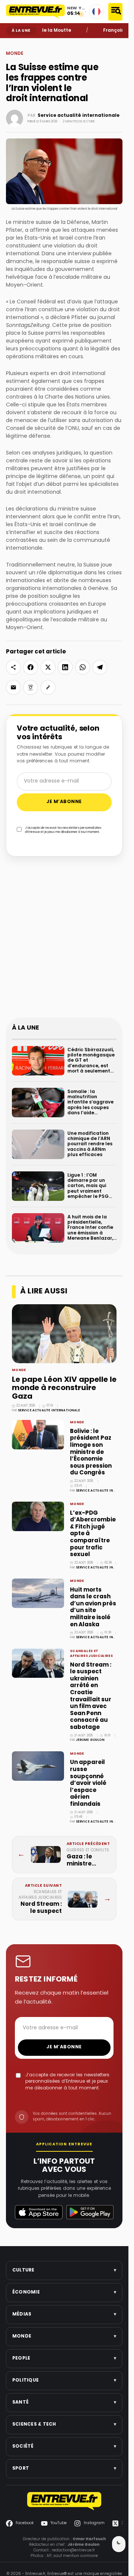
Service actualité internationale (79, 116)
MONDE (24, 44)
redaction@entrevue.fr (73, 2550)
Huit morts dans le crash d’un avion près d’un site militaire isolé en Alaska (93, 1607)
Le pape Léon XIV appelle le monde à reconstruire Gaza (64, 1389)
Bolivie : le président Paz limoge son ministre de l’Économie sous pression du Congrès (91, 1452)
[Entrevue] (36, 12)
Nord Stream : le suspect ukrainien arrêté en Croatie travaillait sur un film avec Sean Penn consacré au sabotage (91, 1696)
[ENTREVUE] (64, 2501)
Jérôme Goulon (90, 1740)
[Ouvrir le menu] (115, 12)
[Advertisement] (67, 942)
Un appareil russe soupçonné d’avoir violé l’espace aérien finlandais (88, 1783)
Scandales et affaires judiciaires (91, 1654)
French (96, 12)
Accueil (11, 44)
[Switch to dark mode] (119, 2544)
